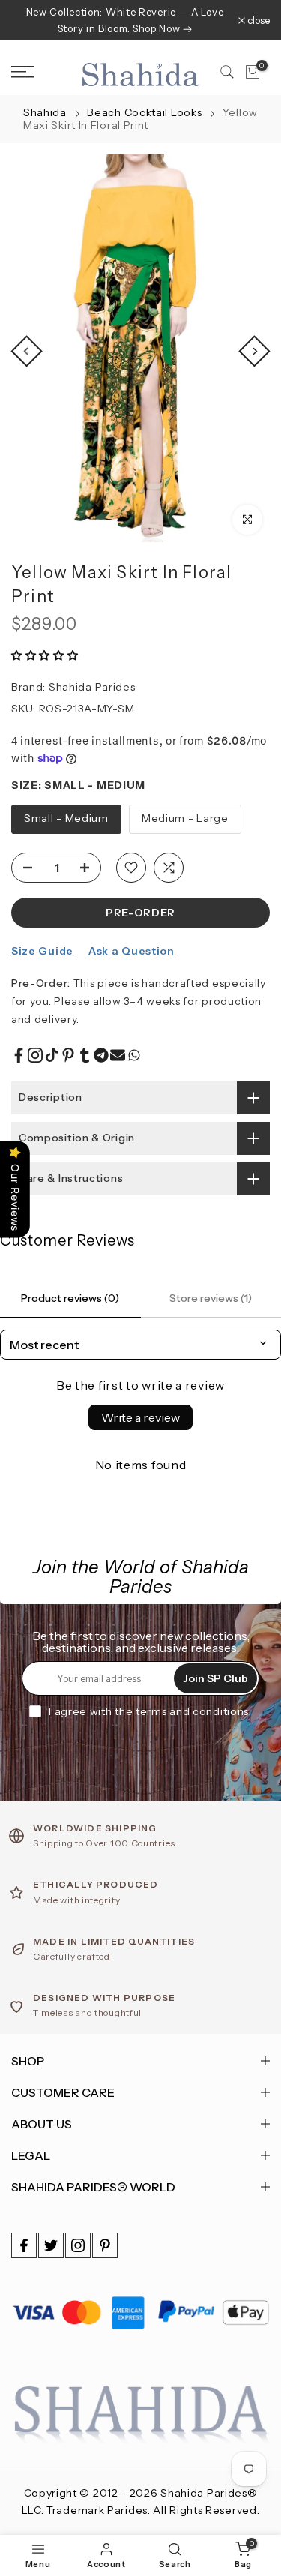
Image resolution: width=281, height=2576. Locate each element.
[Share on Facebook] (19, 1055)
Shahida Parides (92, 687)
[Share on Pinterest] (68, 1055)
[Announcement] (125, 20)
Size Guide (42, 951)
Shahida (45, 112)
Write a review (140, 1417)
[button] (45, 655)
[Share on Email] (118, 1055)
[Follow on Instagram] (78, 2245)
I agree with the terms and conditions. (150, 1711)
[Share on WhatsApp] (134, 1055)
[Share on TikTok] (52, 1055)
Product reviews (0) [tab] (70, 1298)
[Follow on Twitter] (51, 2245)
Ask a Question (132, 951)
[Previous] (26, 352)
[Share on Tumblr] (85, 1055)
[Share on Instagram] (35, 1055)
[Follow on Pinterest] (105, 2245)
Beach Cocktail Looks (146, 112)
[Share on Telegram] (101, 1055)
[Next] (254, 352)
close (257, 21)
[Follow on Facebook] (24, 2245)
